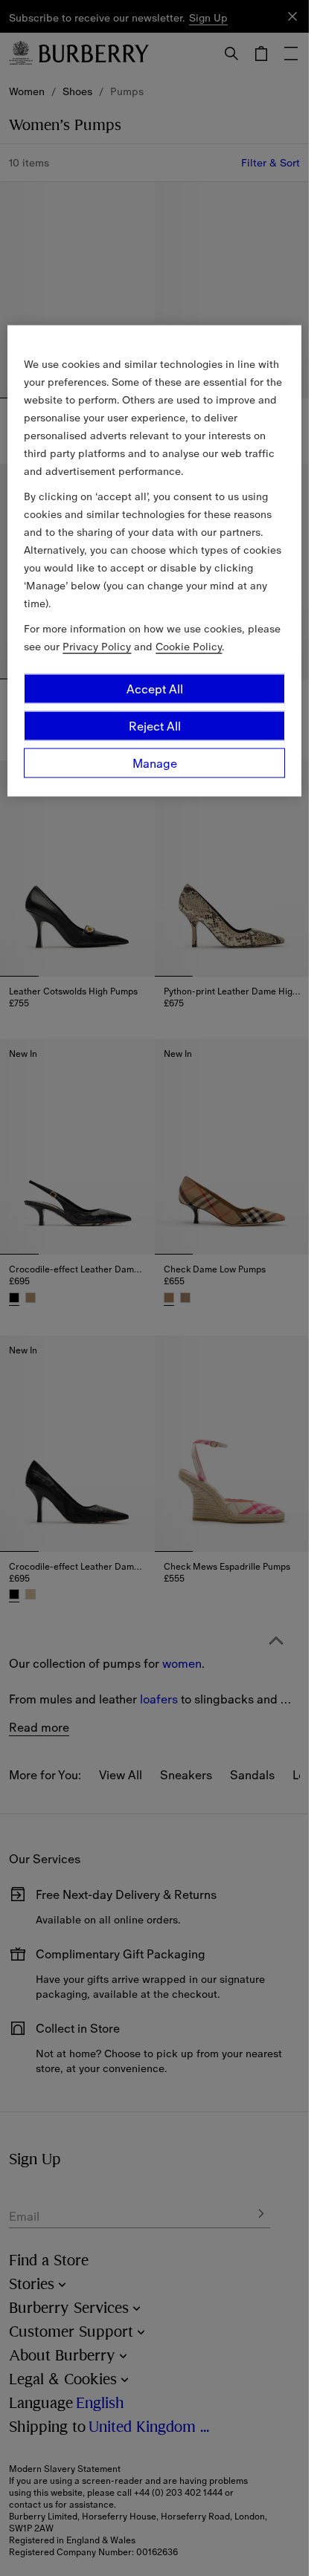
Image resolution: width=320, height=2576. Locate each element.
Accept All (155, 688)
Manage (155, 763)
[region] (154, 560)
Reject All (155, 725)
